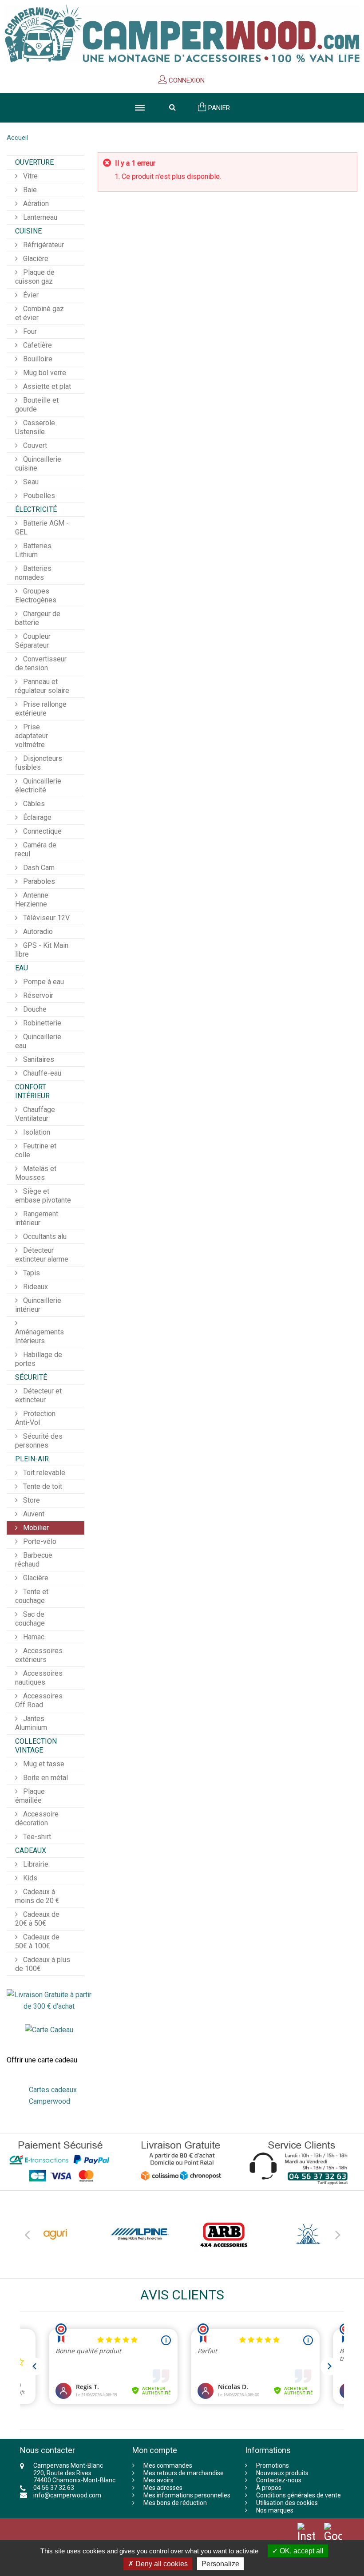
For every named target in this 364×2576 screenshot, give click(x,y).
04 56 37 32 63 (54, 2488)
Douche (34, 1009)
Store (31, 1500)
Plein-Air (32, 1459)
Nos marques (275, 2510)
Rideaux (35, 1287)
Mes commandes (168, 2465)
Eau (22, 968)
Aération (35, 204)
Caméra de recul (36, 849)
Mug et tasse (43, 1764)
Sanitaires (38, 1059)
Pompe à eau (43, 982)
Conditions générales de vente (299, 2495)
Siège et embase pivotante (43, 1196)
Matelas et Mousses (36, 1173)
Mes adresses (163, 2488)
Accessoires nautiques (39, 1678)
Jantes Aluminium (31, 1723)
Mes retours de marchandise (184, 2473)
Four (29, 331)
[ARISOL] (309, 2234)
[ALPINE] (140, 2234)
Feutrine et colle (36, 1150)
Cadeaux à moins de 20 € (37, 1896)
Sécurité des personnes (39, 1441)
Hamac (33, 1637)
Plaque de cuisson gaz (35, 277)
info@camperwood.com (67, 2495)
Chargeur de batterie (38, 618)
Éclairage (36, 817)
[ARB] (224, 2234)
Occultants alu (44, 1237)
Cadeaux (31, 1850)
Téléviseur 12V (45, 918)
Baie (29, 190)
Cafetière (37, 345)
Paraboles (38, 881)
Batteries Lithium (33, 550)
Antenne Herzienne (32, 900)
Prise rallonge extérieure (41, 709)
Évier (30, 295)
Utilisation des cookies (287, 2503)
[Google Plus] (333, 2539)
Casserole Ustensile (35, 427)
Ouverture (34, 162)
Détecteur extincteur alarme (42, 1255)
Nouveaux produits (282, 2473)
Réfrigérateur (43, 245)
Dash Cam (38, 868)
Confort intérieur (32, 1091)
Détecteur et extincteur (38, 1395)
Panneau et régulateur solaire (42, 686)
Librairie (35, 1864)
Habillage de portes (39, 1359)
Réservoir (37, 995)
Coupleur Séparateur (33, 641)
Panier (218, 108)
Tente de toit (42, 1486)
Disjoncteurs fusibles (39, 763)
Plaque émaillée (30, 1796)
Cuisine (28, 231)
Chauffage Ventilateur (35, 1114)
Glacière (35, 259)
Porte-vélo (39, 1541)
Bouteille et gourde (37, 405)
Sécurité (31, 1377)
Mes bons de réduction (175, 2503)
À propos (269, 2488)
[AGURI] (55, 2234)
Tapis (31, 1273)
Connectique (42, 831)
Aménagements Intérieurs (40, 1336)
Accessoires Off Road (39, 1700)
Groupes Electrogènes (36, 596)
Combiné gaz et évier (40, 313)
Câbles (33, 804)
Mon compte (155, 2450)
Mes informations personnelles (187, 2495)
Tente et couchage (32, 1596)
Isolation (36, 1132)
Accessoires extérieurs (39, 1655)
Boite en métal (45, 1778)
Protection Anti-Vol (35, 1418)
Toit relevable (43, 1473)
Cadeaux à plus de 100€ (43, 1964)
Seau (30, 482)
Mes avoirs (158, 2480)
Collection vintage (36, 1746)
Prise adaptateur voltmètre (32, 736)
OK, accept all (301, 2551)
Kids (29, 1878)
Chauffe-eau (41, 1073)
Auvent (33, 1514)
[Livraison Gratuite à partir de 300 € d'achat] (49, 2000)
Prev (27, 2233)
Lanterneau (39, 217)
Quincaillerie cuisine (38, 464)
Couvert (34, 445)
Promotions (273, 2465)
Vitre (30, 176)
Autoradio (37, 932)
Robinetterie (41, 1023)
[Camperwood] (182, 34)
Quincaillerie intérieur (38, 1305)
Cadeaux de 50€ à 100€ (37, 1941)
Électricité (36, 509)
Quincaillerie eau (38, 1041)
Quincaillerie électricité (38, 785)
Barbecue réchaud (34, 1560)
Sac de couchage (30, 1619)
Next (337, 2233)
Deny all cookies (161, 2564)
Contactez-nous (279, 2480)
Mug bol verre (44, 373)
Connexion (186, 80)
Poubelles (38, 496)
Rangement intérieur (37, 1218)
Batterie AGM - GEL (42, 528)
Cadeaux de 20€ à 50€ (37, 1919)
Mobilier (35, 1528)
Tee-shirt (36, 1837)
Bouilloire (37, 359)
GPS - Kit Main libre (42, 950)
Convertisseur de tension (41, 663)
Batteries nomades (33, 573)
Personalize (220, 2564)
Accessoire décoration (37, 1818)
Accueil (17, 138)
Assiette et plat (46, 386)
